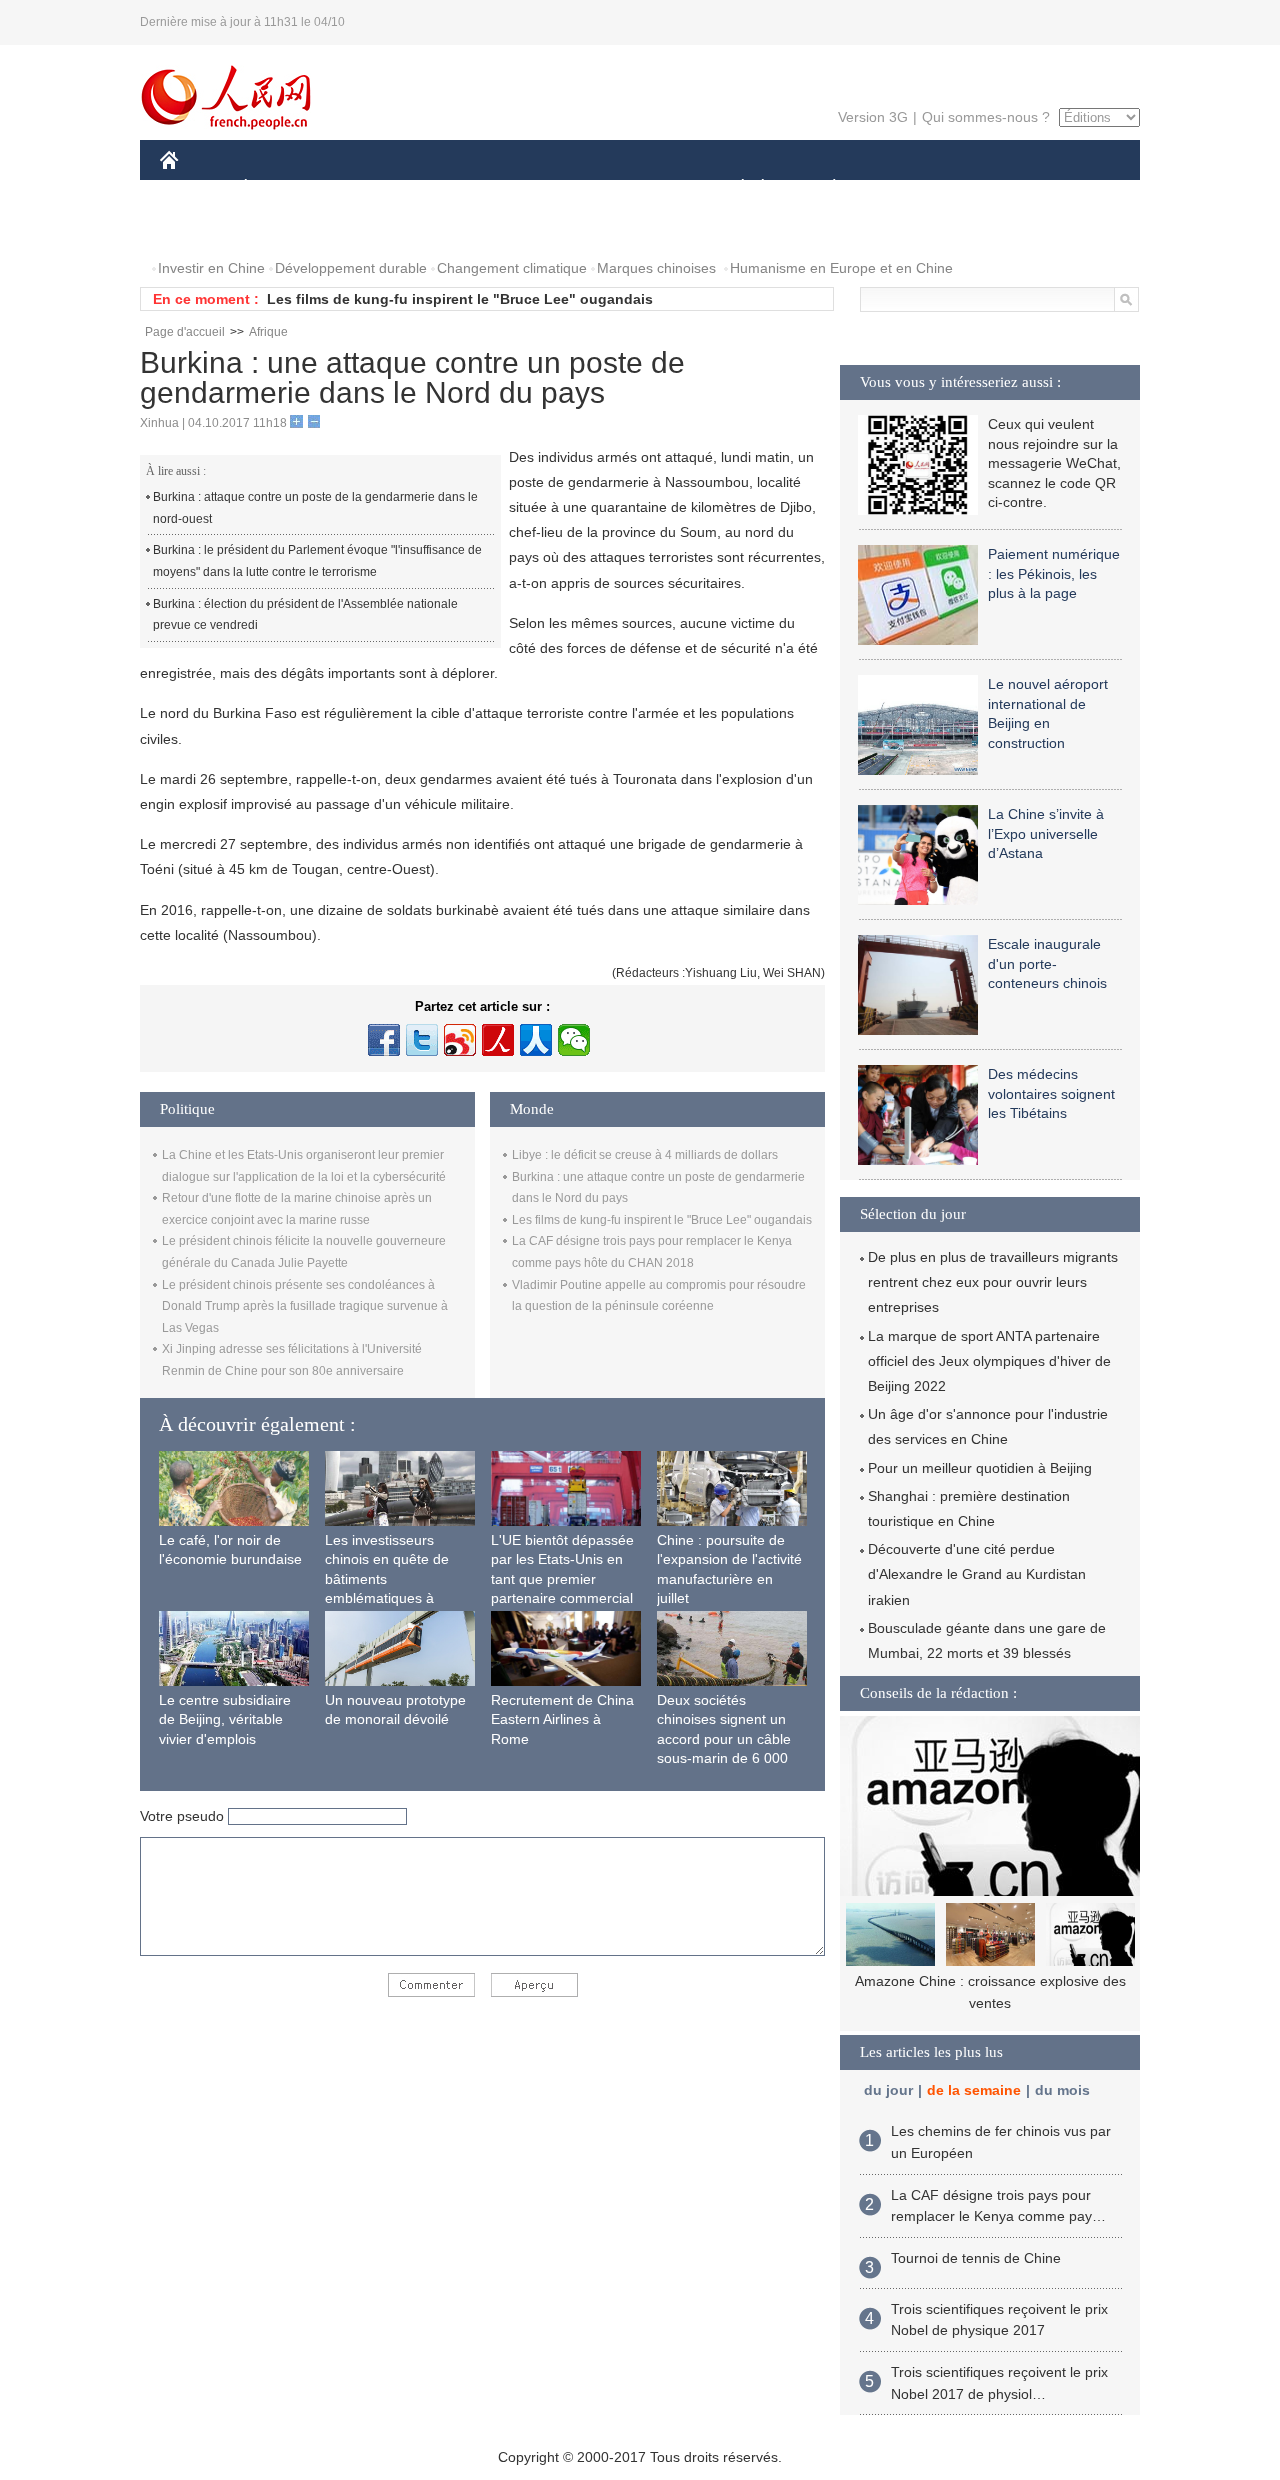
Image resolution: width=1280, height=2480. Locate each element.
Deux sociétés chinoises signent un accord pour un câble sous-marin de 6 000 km (724, 1739)
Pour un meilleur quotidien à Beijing (980, 1468)
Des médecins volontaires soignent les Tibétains (1051, 1093)
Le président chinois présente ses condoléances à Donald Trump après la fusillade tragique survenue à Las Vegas (305, 1306)
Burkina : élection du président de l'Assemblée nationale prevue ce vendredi (305, 615)
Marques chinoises (656, 268)
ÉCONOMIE (283, 188)
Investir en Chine (211, 268)
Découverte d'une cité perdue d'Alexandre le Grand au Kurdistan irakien (977, 1574)
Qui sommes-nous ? (986, 117)
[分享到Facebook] (384, 1040)
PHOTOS (202, 228)
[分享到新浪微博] (460, 1040)
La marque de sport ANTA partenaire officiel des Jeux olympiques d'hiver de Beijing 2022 (989, 1361)
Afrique (268, 332)
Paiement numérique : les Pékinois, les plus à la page (1054, 573)
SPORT (905, 188)
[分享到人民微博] (498, 1040)
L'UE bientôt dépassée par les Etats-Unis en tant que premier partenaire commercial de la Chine (562, 1579)
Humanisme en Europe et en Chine (841, 268)
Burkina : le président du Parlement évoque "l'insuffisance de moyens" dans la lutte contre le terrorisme (317, 561)
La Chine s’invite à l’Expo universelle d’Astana (1046, 833)
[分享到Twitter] (422, 1040)
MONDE (376, 188)
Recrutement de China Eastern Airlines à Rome (562, 1719)
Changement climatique (512, 268)
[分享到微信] (574, 1040)
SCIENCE (551, 188)
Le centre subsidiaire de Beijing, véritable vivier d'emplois (225, 1719)
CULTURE (642, 188)
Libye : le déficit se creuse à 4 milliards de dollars (645, 1155)
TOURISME (991, 188)
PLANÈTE (823, 188)
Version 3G (873, 117)
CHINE (195, 188)
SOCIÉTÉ (733, 188)
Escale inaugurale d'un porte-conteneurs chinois (1047, 963)
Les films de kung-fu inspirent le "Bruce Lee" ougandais (460, 299)
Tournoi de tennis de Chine (976, 2258)
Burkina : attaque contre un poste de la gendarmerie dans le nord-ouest (315, 508)
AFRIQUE (461, 188)
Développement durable (351, 268)
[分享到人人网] (536, 1040)
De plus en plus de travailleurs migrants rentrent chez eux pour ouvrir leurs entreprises (993, 1282)
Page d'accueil (185, 332)
